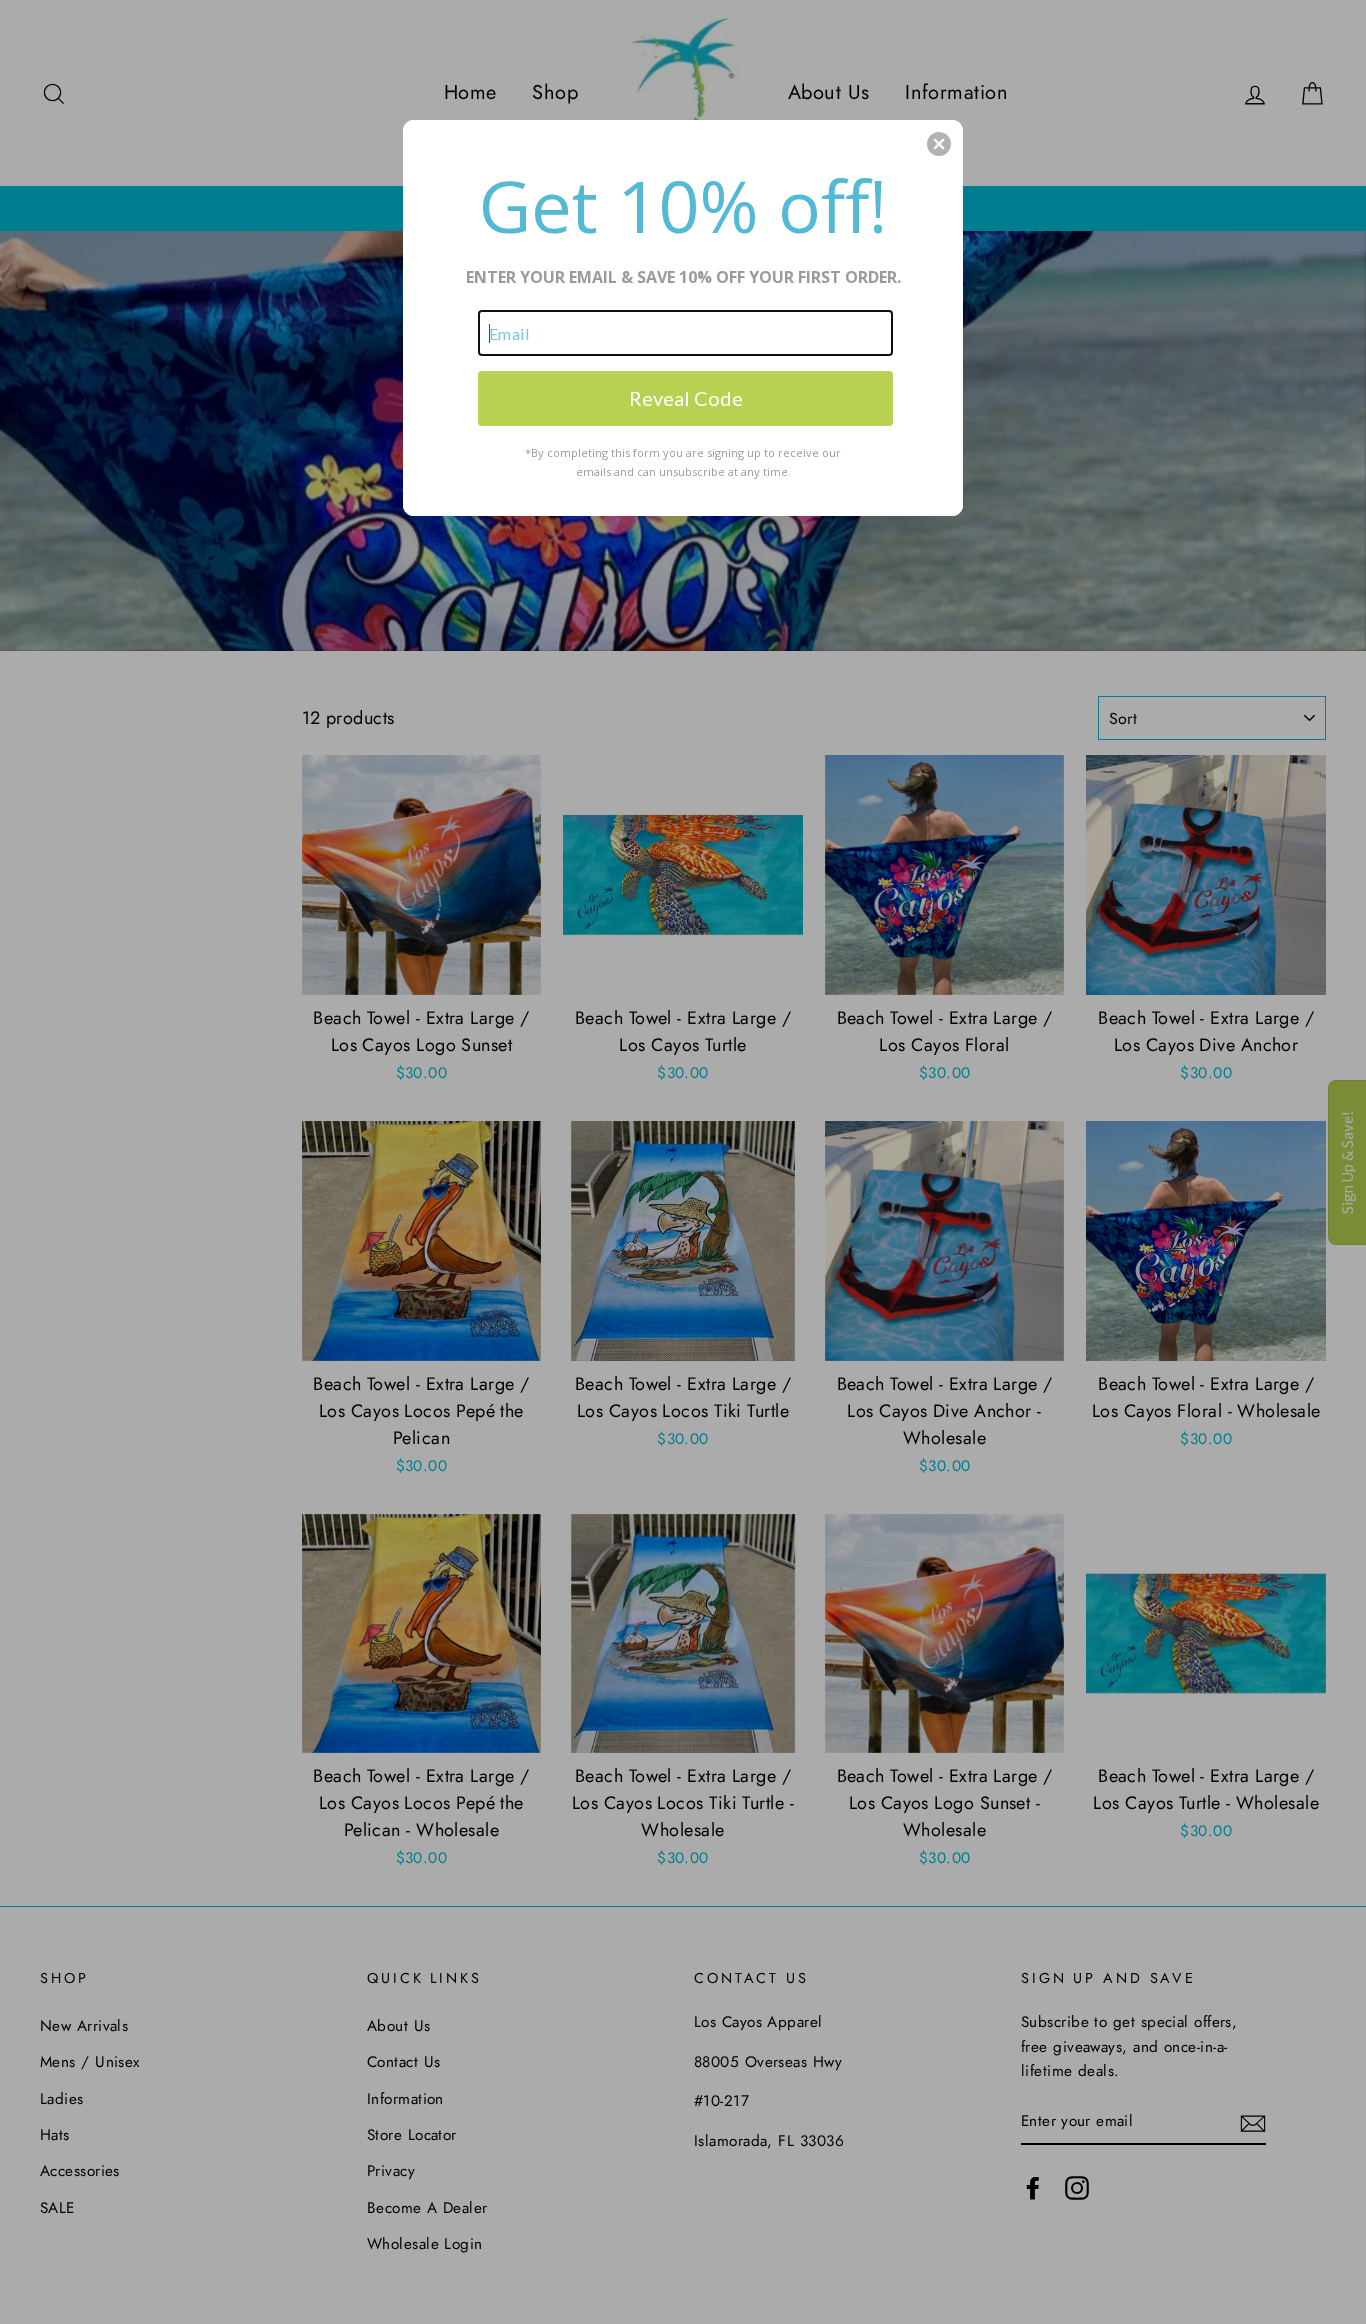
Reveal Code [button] (686, 398)
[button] (939, 144)
